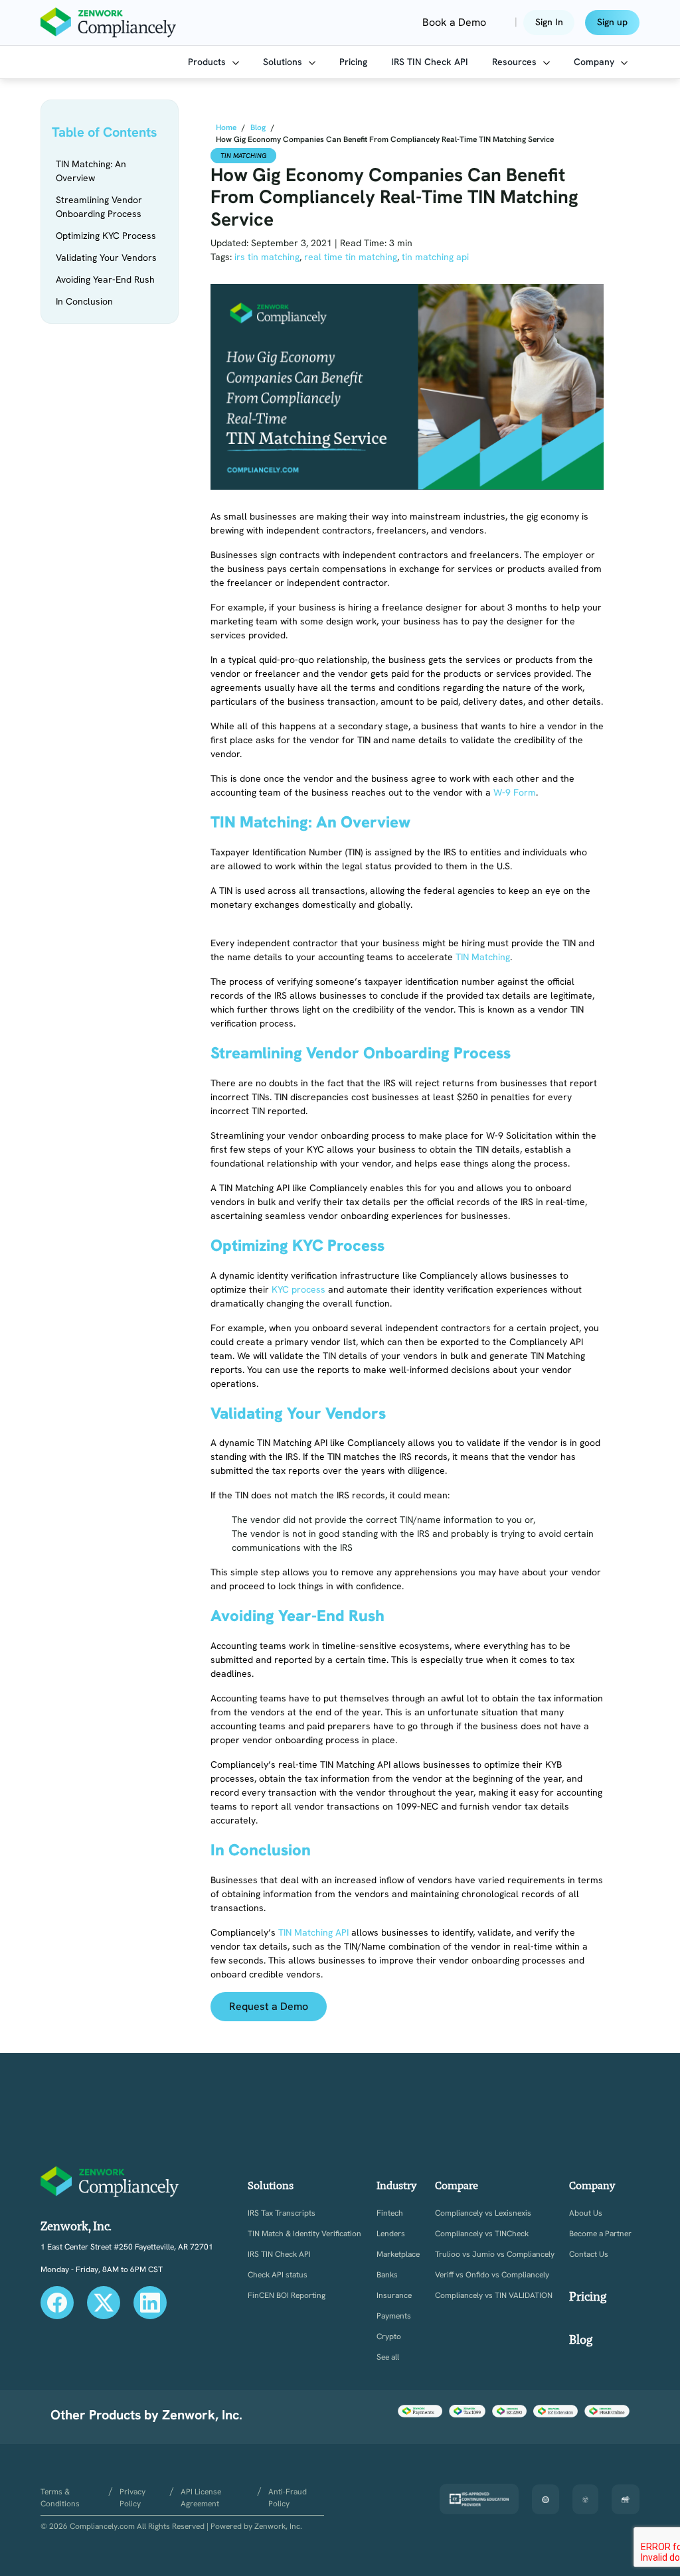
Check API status (278, 2275)
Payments (394, 2316)
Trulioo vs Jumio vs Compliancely (495, 2254)
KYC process (298, 1289)
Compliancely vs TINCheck (482, 2234)
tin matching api (435, 257)
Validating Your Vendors (106, 257)
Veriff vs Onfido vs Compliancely (492, 2275)
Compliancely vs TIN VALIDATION (494, 2296)
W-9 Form (515, 792)
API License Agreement (201, 2498)
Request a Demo (269, 2006)
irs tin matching (267, 257)
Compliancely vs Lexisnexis (483, 2213)
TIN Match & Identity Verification (304, 2234)
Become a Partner (600, 2234)
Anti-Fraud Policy (288, 2498)
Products (208, 62)
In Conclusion (84, 301)
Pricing (353, 62)
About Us (586, 2213)
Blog (581, 2339)
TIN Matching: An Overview (91, 171)
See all (388, 2357)
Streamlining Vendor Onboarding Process (99, 207)
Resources (516, 62)
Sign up (612, 22)
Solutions (284, 62)
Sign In (549, 22)
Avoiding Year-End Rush (105, 279)
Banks (387, 2275)
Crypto (389, 2337)
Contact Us (589, 2254)
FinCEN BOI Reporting (287, 2296)
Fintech (390, 2213)
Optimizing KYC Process (106, 236)
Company (595, 62)
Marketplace (398, 2254)
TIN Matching (243, 156)
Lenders (391, 2234)
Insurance (394, 2296)
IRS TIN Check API (430, 62)
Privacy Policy (132, 2498)
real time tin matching (351, 257)
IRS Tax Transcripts (282, 2213)
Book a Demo (454, 22)
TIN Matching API (313, 1932)
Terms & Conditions (60, 2498)
